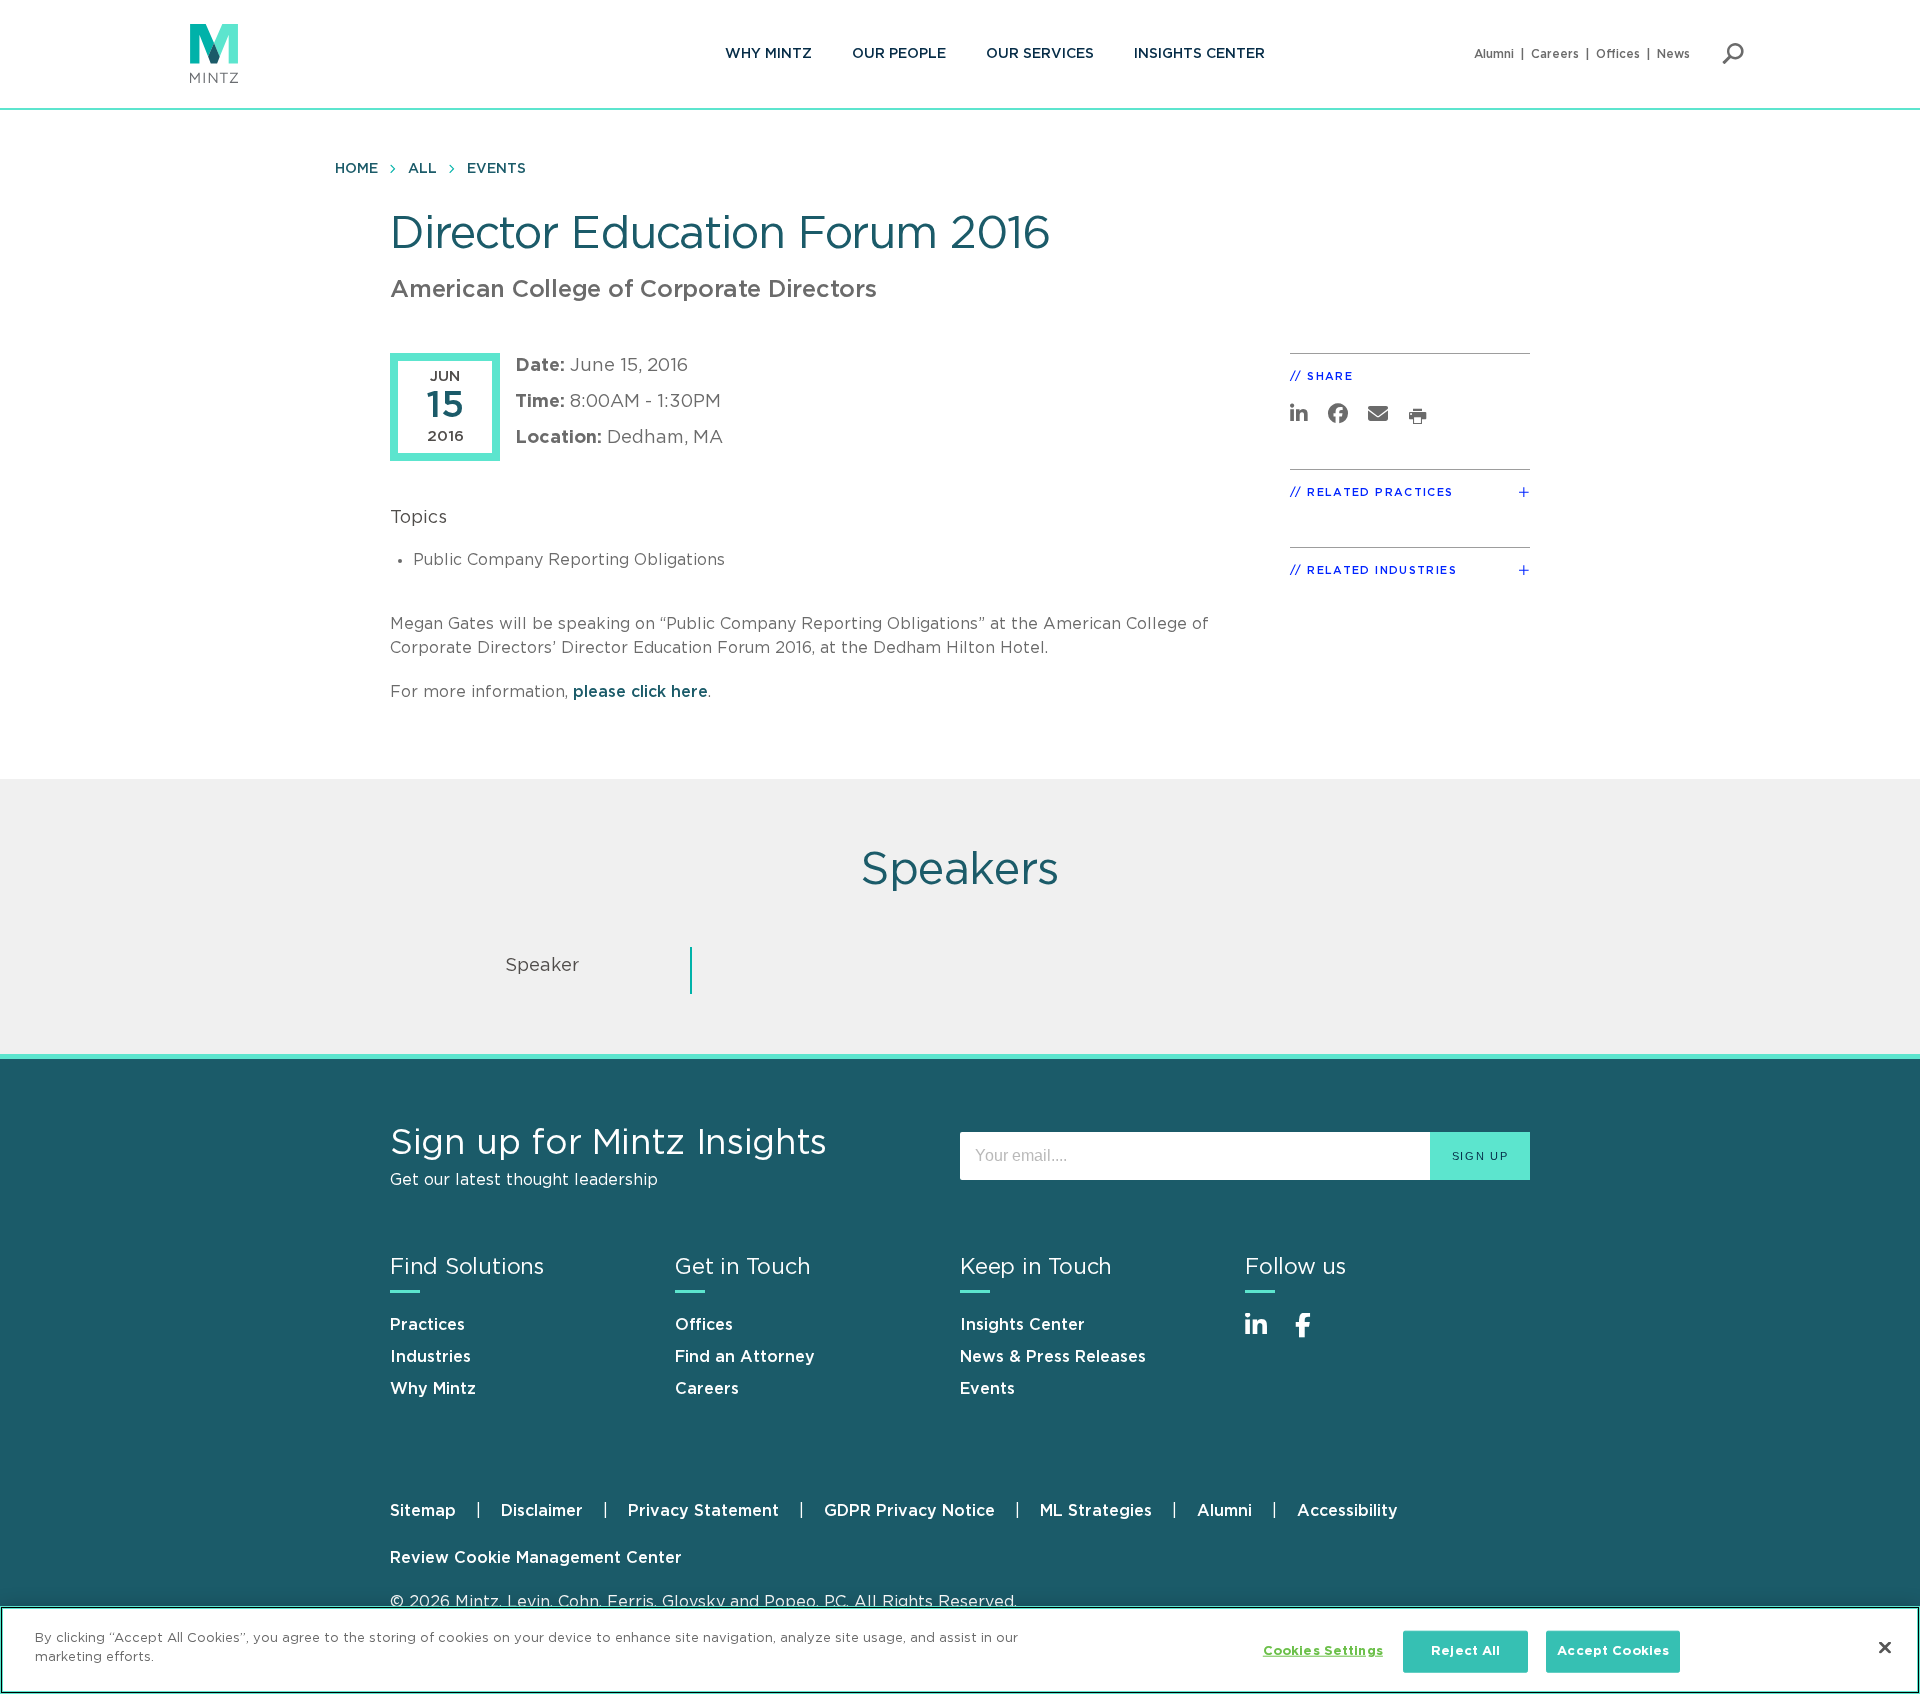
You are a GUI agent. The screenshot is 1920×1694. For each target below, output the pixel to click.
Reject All (1465, 1651)
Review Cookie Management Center (536, 1558)
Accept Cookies (1613, 1651)
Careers (1555, 54)
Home (356, 169)
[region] (960, 1650)
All (422, 169)
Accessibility (1347, 1511)
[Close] (1885, 1647)
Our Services (1040, 54)
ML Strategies (1096, 1511)
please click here (640, 692)
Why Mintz (768, 54)
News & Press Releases (1053, 1357)
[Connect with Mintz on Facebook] (1315, 1335)
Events (496, 169)
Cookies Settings (1323, 1651)
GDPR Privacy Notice (909, 1511)
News (1673, 54)
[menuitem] (768, 54)
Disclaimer (542, 1511)
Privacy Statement (703, 1511)
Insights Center (1199, 54)
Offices (1618, 54)
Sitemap (423, 1511)
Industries (430, 1357)
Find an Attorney (745, 1357)
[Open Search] (1733, 54)
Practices (427, 1325)
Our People (899, 54)
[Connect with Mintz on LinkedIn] (1265, 1335)
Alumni (1494, 54)
